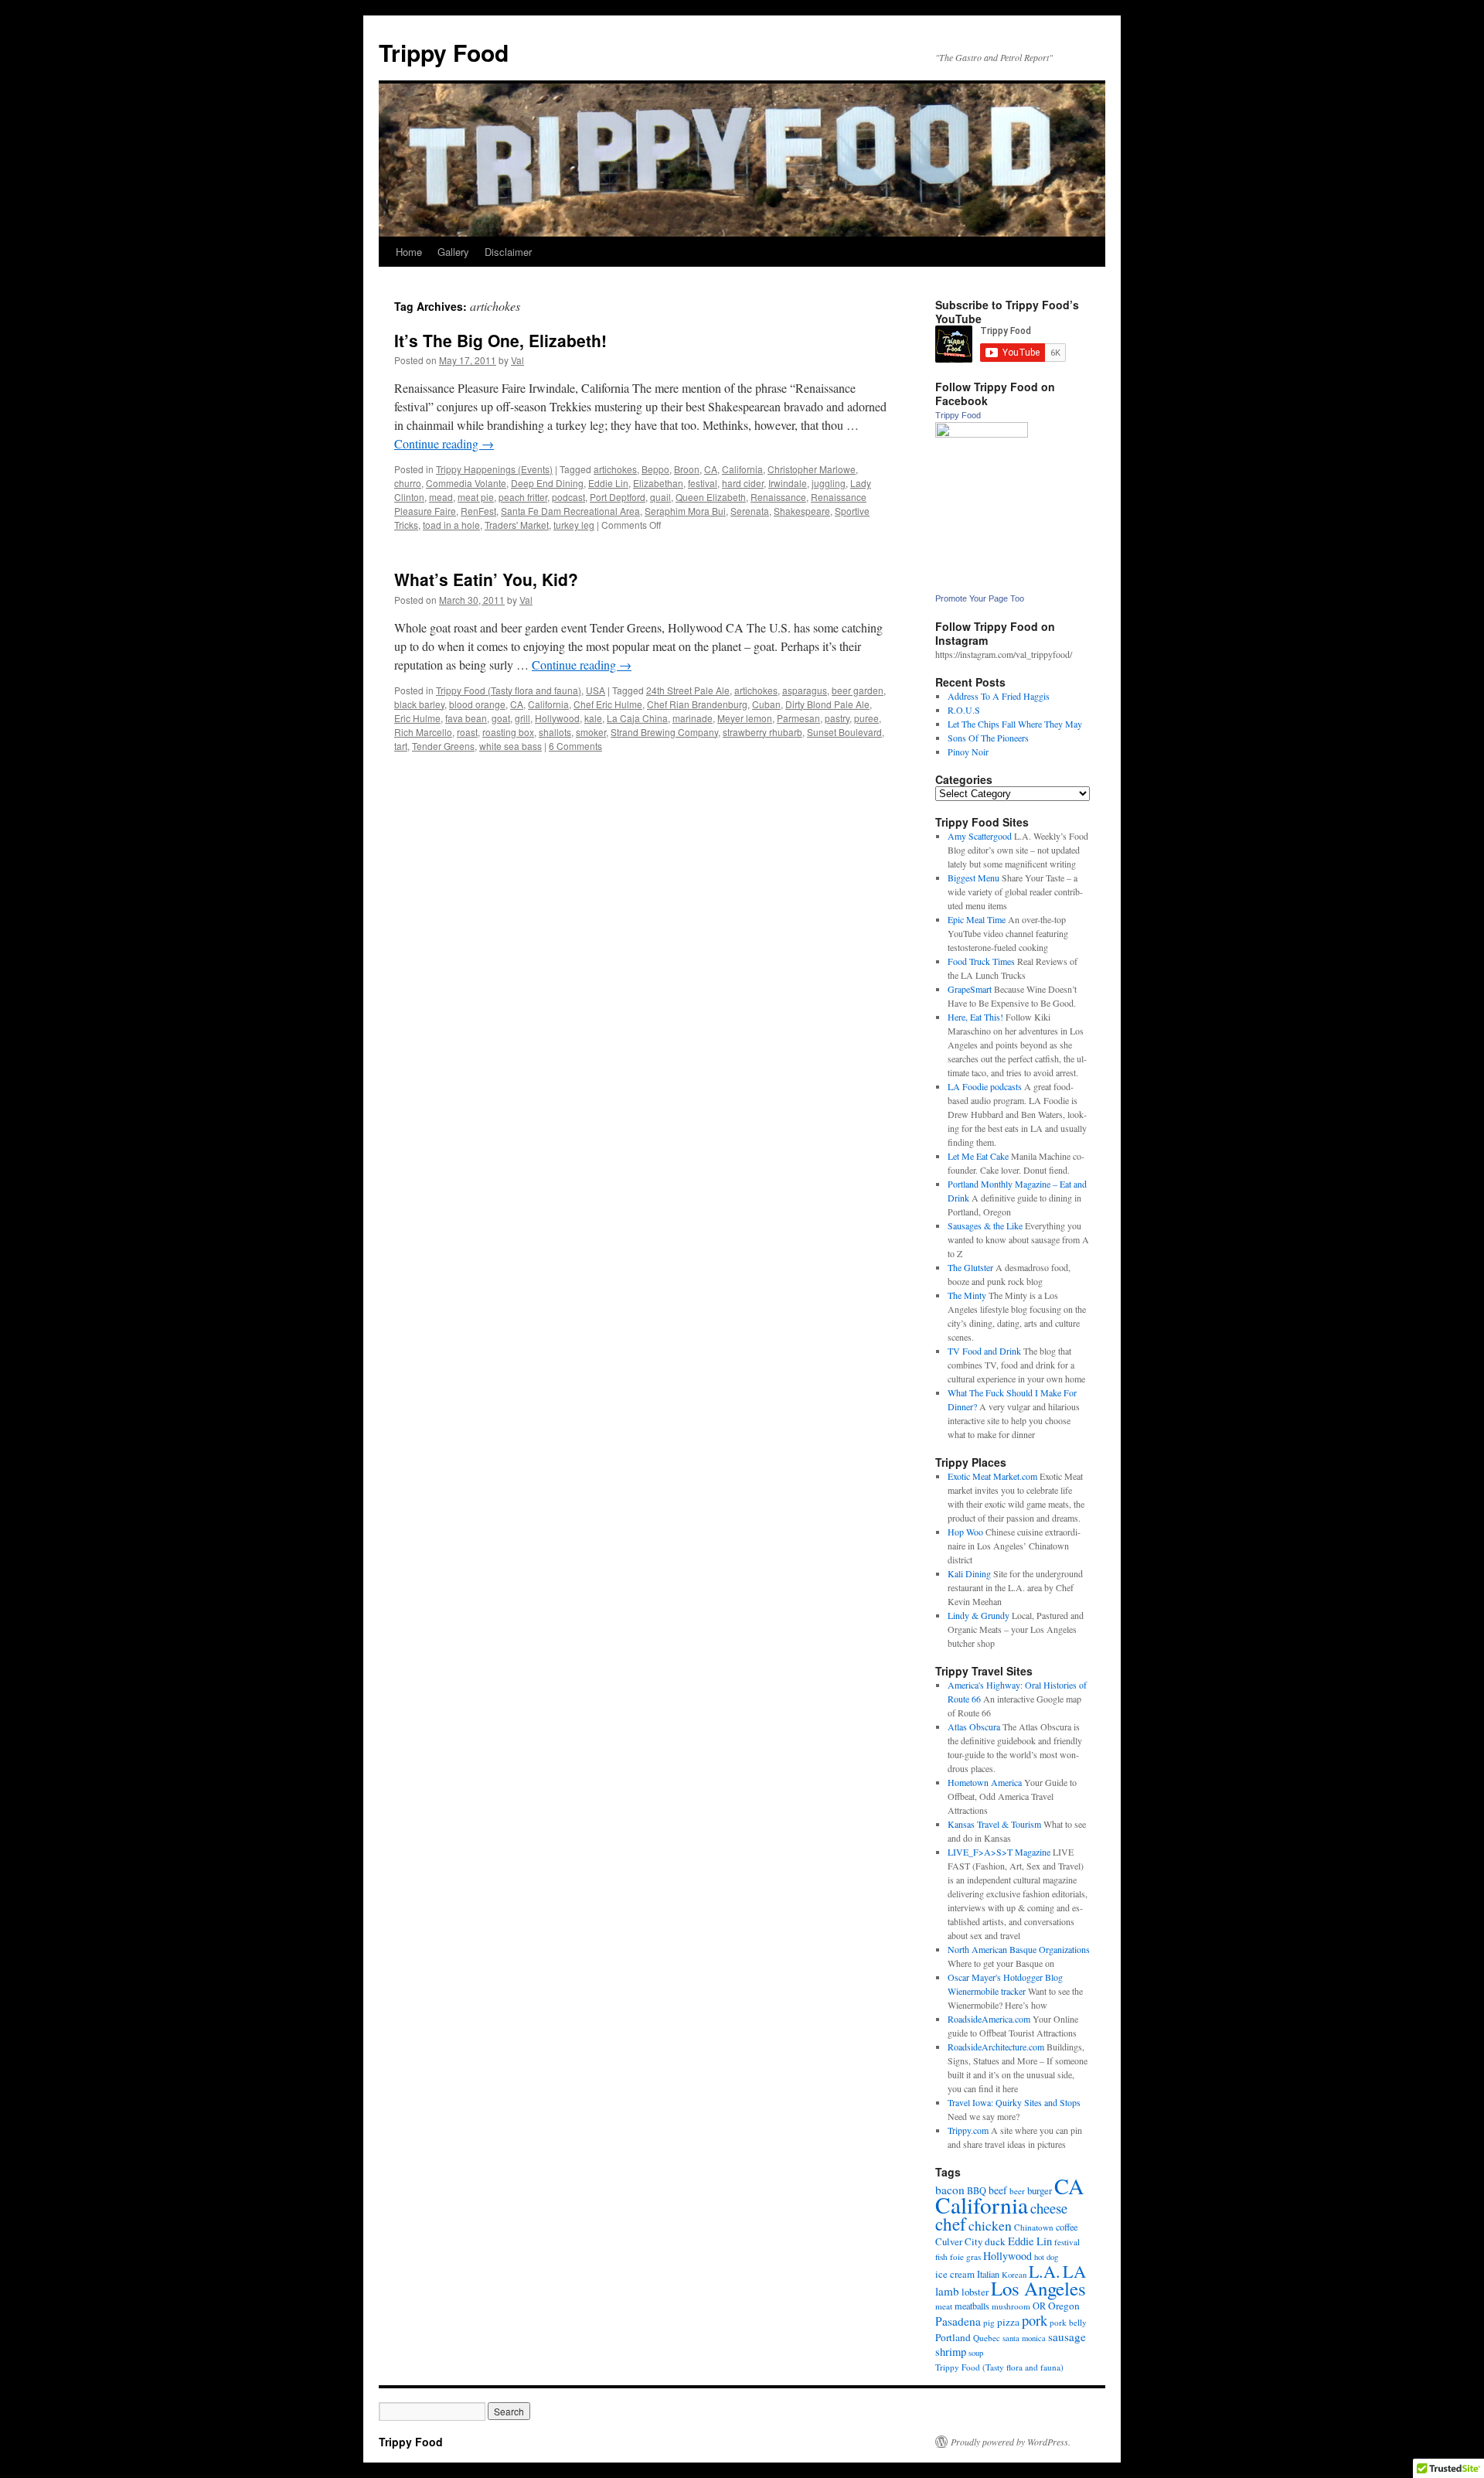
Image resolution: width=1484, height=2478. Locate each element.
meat (944, 2306)
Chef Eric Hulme (608, 704)
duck (995, 2241)
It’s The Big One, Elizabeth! (500, 340)
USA (596, 690)
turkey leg (574, 525)
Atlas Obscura (974, 1726)
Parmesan (798, 718)
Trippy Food (444, 52)
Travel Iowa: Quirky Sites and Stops (1014, 2102)
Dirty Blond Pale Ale (827, 704)
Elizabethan (658, 483)
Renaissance (778, 497)
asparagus (805, 690)
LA (1074, 2271)
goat (501, 718)
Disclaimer (508, 252)
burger (1040, 2190)
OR (1039, 2306)
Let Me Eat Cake (978, 1156)
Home (409, 252)
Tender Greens (443, 746)
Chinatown (1034, 2227)
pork (1035, 2320)
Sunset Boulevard (844, 732)
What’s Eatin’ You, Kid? (486, 579)
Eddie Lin (608, 483)
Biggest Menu (973, 878)
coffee (1067, 2227)
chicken (990, 2225)
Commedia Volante (466, 483)
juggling (829, 483)
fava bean (466, 718)
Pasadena (958, 2321)
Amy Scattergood (980, 836)
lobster (975, 2292)
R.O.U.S (964, 710)
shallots (555, 732)
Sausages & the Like (985, 1225)
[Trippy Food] (982, 434)
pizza (1008, 2322)
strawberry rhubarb (762, 732)
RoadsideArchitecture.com (996, 2047)
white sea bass (511, 746)
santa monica (1024, 2338)
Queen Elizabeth (711, 497)
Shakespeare (802, 511)
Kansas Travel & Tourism (994, 1824)
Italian (988, 2274)
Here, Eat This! (975, 1017)
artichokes (615, 469)
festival (703, 483)
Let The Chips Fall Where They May (1015, 724)
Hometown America (985, 1782)
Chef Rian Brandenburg (697, 704)
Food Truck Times (981, 961)
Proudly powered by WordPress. (1011, 2442)
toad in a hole (451, 525)
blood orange (477, 704)
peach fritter (523, 497)
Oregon (1064, 2306)
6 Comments (575, 746)
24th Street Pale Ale (688, 690)
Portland (953, 2337)
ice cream (955, 2274)
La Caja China (637, 718)
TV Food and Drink (984, 1351)
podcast (568, 497)
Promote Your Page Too (980, 598)
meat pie (476, 497)
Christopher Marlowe (812, 469)
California (742, 469)
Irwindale (788, 483)
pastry (837, 718)
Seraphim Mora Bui (685, 511)
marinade (693, 718)
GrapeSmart (970, 989)
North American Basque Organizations (1019, 1949)
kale (593, 718)
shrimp (951, 2352)
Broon (687, 469)
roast (467, 732)
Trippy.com (968, 2130)
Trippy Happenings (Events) (494, 469)
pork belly (1068, 2322)
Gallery (453, 252)
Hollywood (557, 718)
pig (989, 2322)
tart (401, 746)
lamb (947, 2291)
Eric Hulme (417, 718)
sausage (1067, 2337)
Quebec (987, 2338)
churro (408, 483)
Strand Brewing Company (664, 732)
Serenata (750, 511)
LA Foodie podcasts (985, 1086)
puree (866, 718)
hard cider (743, 483)
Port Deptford (618, 497)
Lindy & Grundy (979, 1615)
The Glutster (970, 1267)
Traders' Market (517, 525)
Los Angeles (1038, 2288)
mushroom (1011, 2306)
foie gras (965, 2256)
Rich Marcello (423, 732)
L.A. (1045, 2271)
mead (441, 497)
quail (660, 497)
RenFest (478, 511)
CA (711, 469)
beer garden (858, 690)
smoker (591, 732)
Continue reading (444, 443)
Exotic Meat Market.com (992, 1476)
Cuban (766, 704)
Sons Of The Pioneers (988, 738)
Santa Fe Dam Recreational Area (570, 511)
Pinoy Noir (968, 752)
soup (976, 2353)
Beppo (655, 469)
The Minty (967, 1295)
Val (517, 360)
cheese (1049, 2208)
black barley (419, 704)
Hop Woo (965, 1532)
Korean (1014, 2275)
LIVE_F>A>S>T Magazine (999, 1852)
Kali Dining (969, 1573)
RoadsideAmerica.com (989, 2019)
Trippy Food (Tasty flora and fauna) (509, 690)
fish (941, 2256)
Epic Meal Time (977, 919)
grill (522, 718)
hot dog (1046, 2257)
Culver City (959, 2241)
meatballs (972, 2306)
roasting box (508, 732)
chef (951, 2224)
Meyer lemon (745, 718)
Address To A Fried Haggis (999, 696)
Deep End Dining (547, 483)
